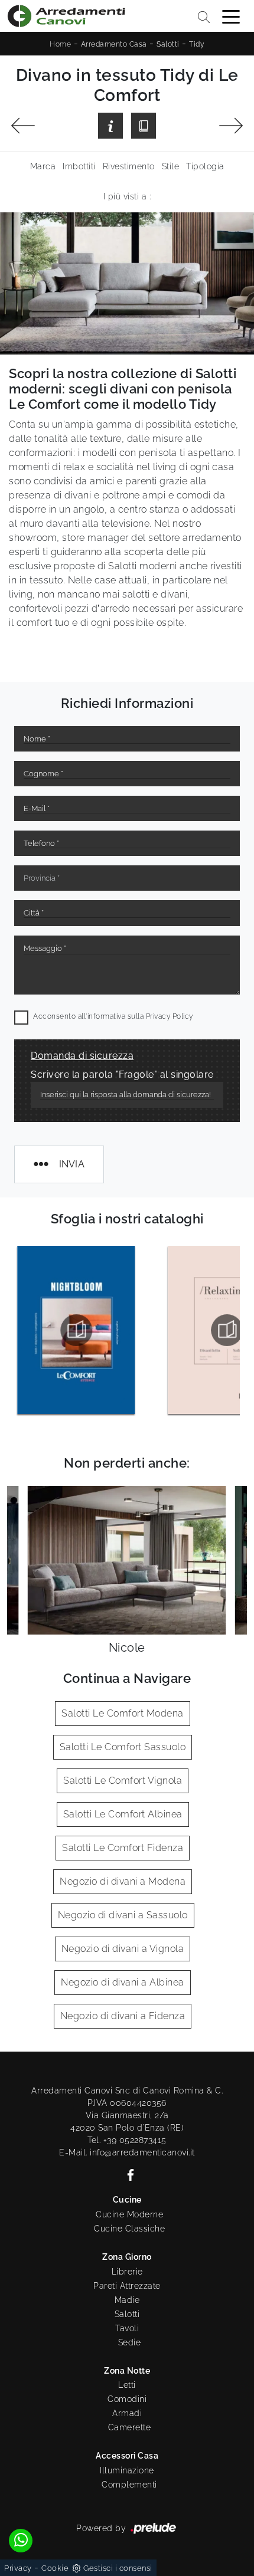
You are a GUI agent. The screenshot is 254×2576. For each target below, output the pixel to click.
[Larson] (23, 126)
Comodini (127, 2399)
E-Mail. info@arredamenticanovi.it (127, 2152)
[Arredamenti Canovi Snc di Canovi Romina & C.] (66, 16)
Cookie (55, 2568)
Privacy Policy (170, 1016)
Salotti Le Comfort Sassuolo (123, 1747)
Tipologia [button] (205, 166)
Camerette (130, 2427)
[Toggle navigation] (231, 16)
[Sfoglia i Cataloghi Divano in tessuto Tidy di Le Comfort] (144, 125)
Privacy (18, 2568)
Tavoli (127, 2328)
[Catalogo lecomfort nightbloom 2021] (76, 1330)
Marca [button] (43, 166)
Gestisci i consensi (118, 2568)
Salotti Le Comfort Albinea (123, 1814)
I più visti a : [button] (127, 196)
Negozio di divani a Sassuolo (123, 1915)
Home (60, 44)
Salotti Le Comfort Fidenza (123, 1848)
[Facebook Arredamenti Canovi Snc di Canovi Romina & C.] (127, 2174)
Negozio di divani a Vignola (123, 1949)
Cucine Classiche (129, 2229)
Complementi (129, 2485)
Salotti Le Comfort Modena (123, 1713)
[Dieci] (231, 126)
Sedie (130, 2342)
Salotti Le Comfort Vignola (123, 1781)
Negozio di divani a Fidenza (123, 2016)
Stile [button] (171, 166)
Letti (127, 2385)
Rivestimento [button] (129, 166)
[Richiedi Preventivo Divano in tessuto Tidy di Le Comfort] (110, 125)
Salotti (168, 44)
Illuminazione (127, 2470)
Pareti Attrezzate (127, 2286)
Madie (127, 2300)
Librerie (127, 2272)
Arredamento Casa (114, 44)
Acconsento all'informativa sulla (113, 1016)
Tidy (197, 44)
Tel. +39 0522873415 (127, 2140)
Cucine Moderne (129, 2214)
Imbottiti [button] (79, 166)
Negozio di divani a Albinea (123, 1982)
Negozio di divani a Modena (123, 1881)
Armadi (127, 2413)
